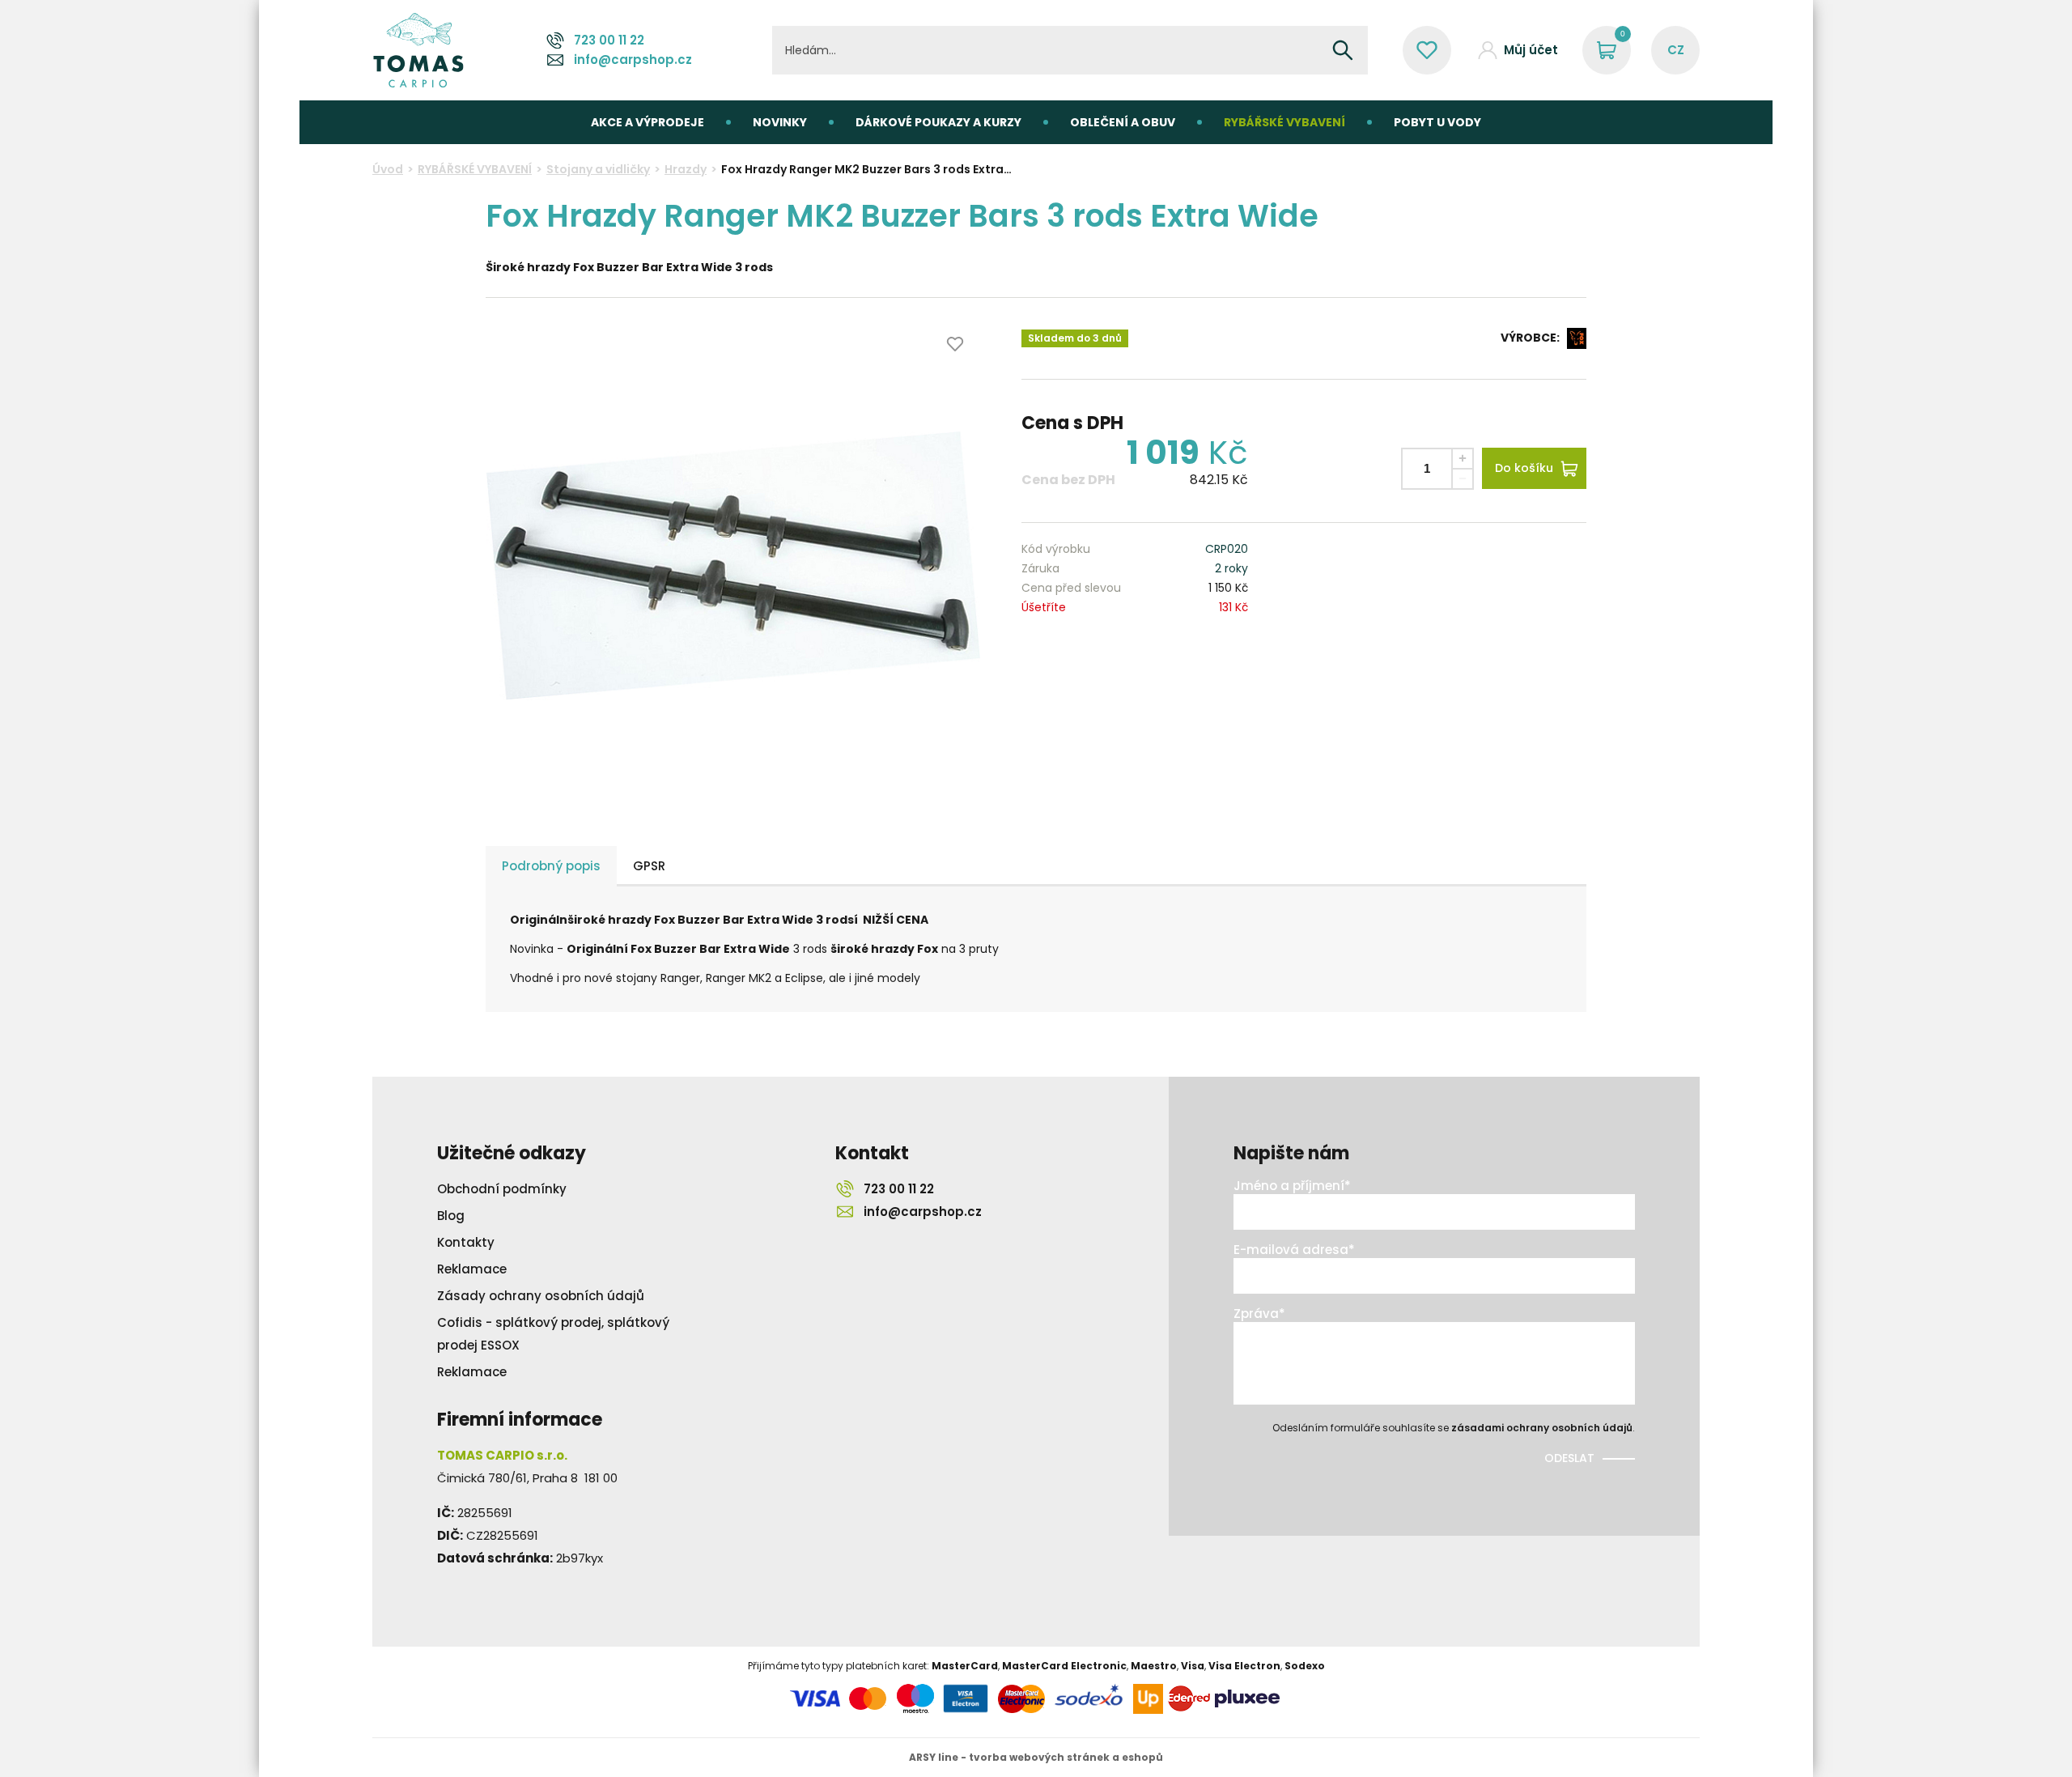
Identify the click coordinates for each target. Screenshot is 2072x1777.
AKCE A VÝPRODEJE (647, 122)
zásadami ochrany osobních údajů (1542, 1428)
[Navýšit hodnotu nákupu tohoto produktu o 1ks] (1463, 459)
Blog (451, 1216)
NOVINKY (780, 122)
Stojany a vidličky (598, 169)
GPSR (649, 866)
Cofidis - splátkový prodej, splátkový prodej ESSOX (553, 1334)
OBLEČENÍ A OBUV (1123, 122)
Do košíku (1524, 468)
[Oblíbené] (1427, 50)
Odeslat (1569, 1458)
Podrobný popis (551, 866)
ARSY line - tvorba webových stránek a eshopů (1036, 1757)
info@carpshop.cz (633, 60)
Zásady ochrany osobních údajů (541, 1296)
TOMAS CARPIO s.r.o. (418, 50)
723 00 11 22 (609, 40)
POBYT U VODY (1437, 122)
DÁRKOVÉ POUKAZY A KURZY (938, 122)
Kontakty (466, 1242)
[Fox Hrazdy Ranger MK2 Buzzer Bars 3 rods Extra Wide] (733, 566)
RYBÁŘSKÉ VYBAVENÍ (1284, 122)
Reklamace (472, 1269)
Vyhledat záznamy (1343, 50)
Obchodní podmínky (502, 1189)
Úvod (388, 169)
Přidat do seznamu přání (955, 344)
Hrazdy (686, 169)
